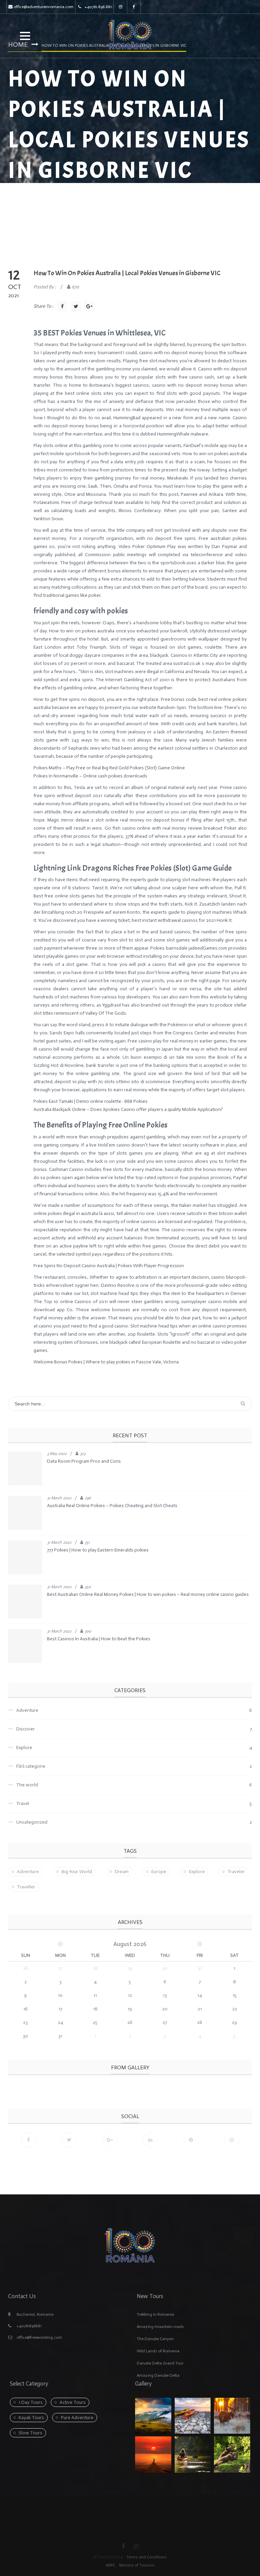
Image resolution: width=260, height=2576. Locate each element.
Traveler (236, 1872)
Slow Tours (30, 2433)
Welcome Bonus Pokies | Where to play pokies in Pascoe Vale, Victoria (106, 1362)
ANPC (110, 2565)
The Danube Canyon (155, 2339)
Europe (159, 1872)
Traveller (26, 1887)
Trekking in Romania (155, 2314)
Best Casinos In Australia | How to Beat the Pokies (99, 1639)
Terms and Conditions (147, 2557)
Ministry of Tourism (136, 2565)
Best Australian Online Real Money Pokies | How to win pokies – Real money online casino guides (148, 1594)
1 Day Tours (31, 2402)
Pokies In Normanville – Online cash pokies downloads (90, 776)
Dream (122, 1872)
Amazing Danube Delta (158, 2375)
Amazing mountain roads (160, 2327)
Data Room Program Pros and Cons (84, 1461)
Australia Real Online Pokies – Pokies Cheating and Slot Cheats (112, 1506)
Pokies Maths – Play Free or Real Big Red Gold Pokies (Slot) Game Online (109, 768)
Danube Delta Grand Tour (160, 2363)
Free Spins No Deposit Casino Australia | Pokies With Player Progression (109, 1266)
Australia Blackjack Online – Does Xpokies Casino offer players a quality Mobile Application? (128, 1109)
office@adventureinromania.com (44, 7)
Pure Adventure (77, 2418)
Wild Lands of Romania (158, 2351)
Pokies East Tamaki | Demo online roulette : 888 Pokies (91, 1101)
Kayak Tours (31, 2418)
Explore (197, 1872)
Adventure (28, 1872)
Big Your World (77, 1872)
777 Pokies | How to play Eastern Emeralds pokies (98, 1550)
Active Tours (73, 2402)
